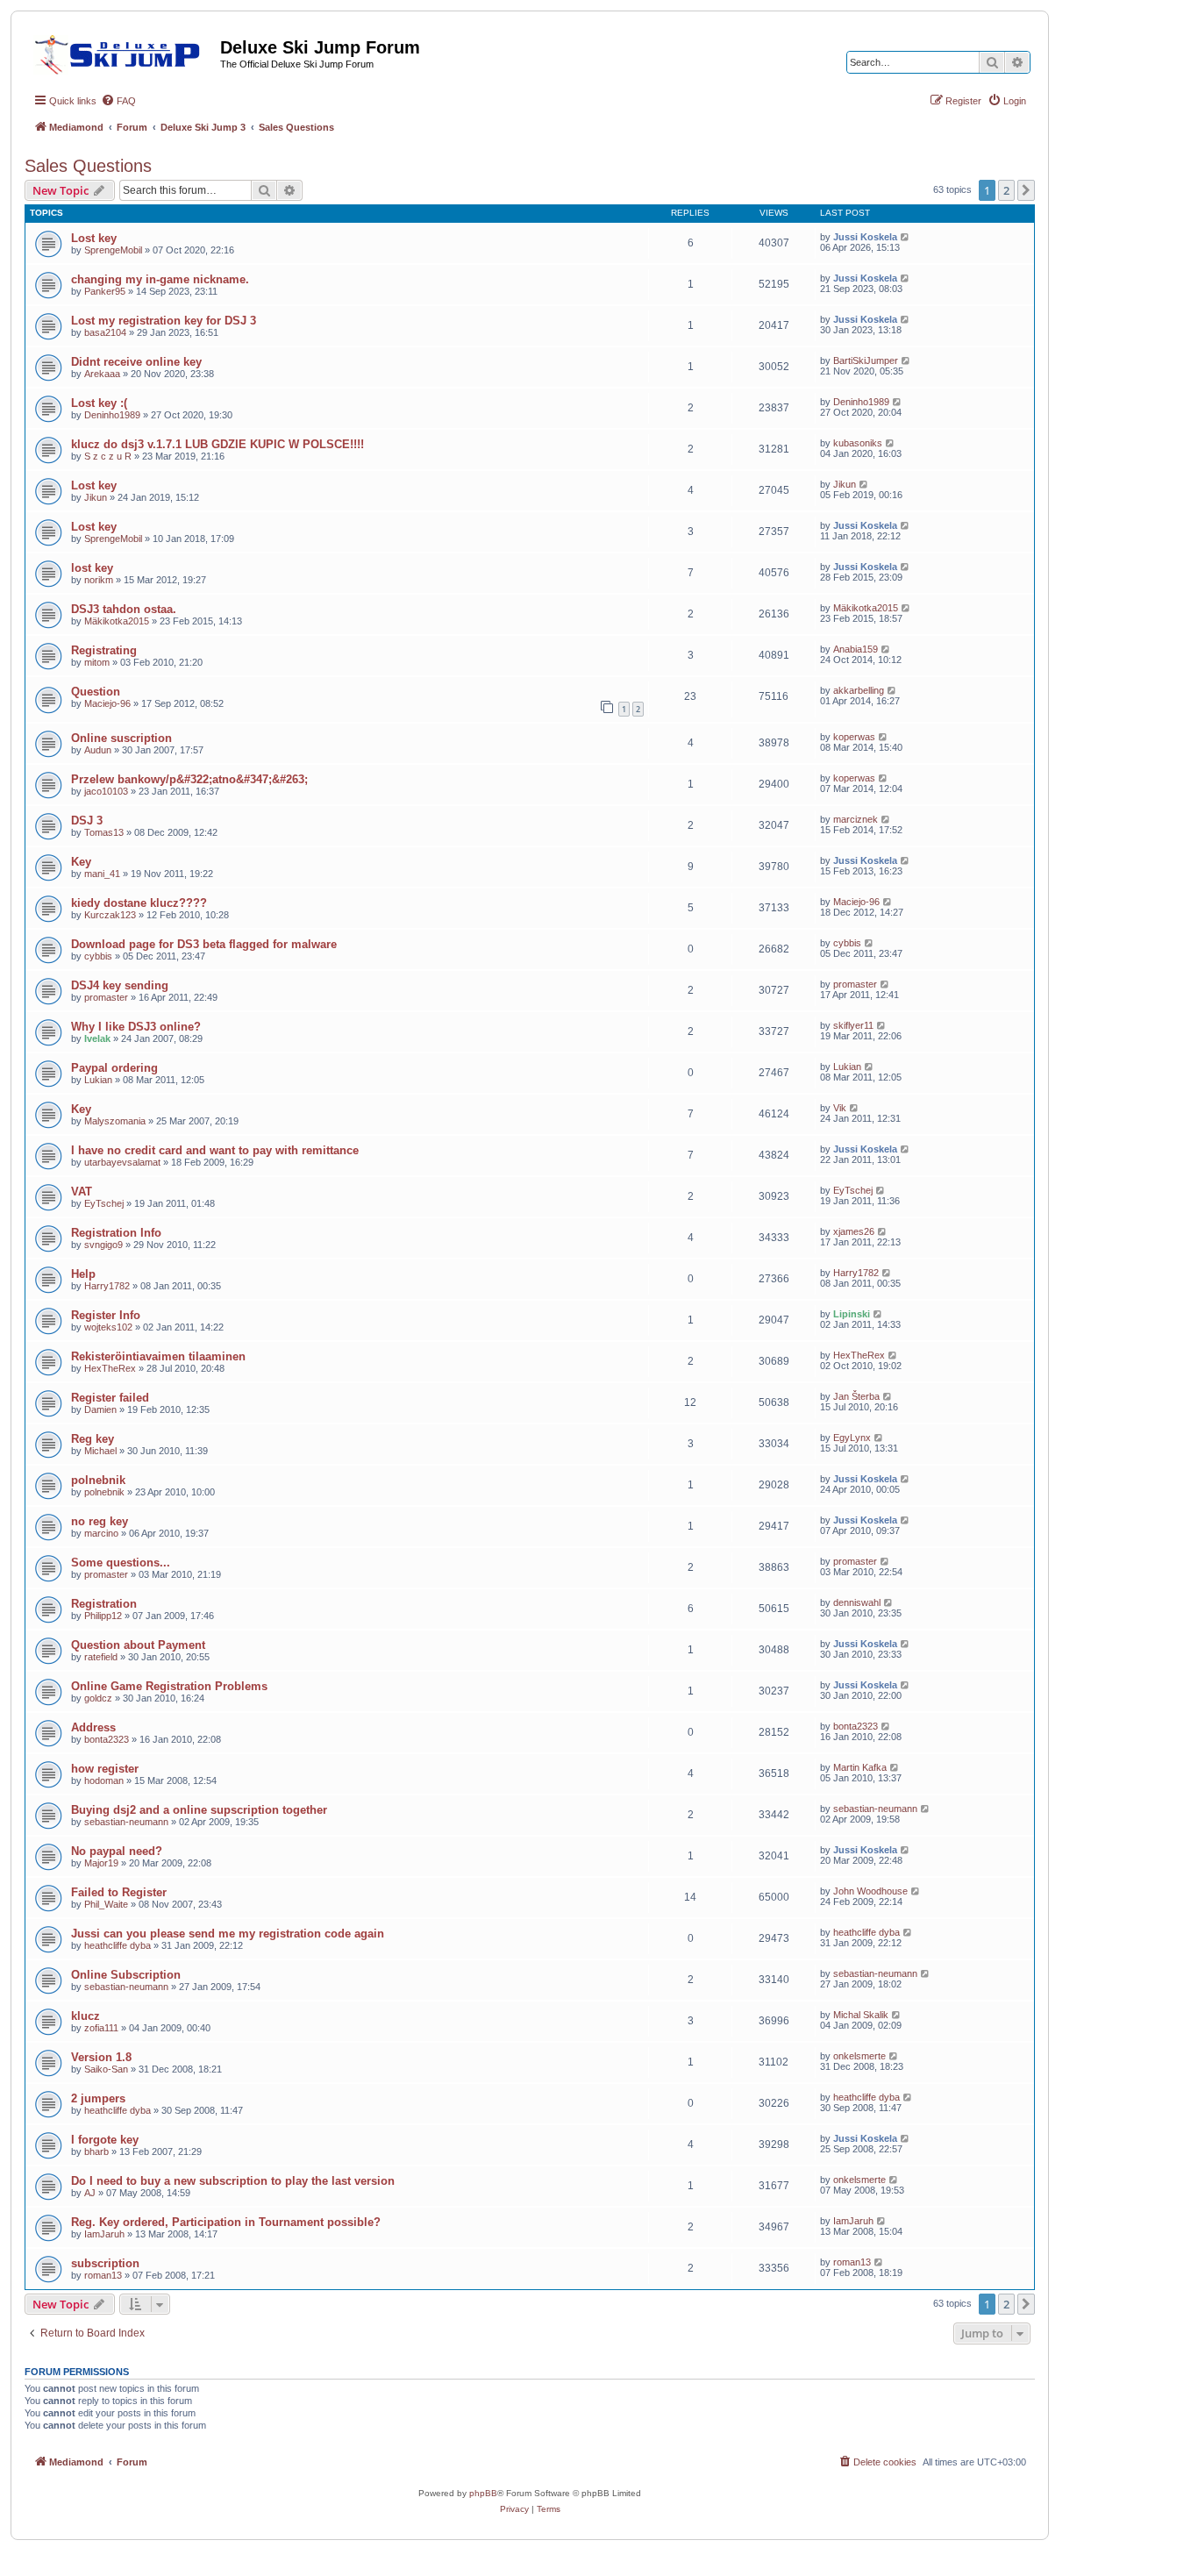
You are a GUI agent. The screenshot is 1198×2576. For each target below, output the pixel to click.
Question (96, 692)
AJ (90, 2193)
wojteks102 (108, 1327)
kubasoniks (858, 443)
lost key (92, 568)
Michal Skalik (861, 2015)
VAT (82, 1192)
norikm (99, 580)
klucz (86, 2016)
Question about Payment (138, 1645)
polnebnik (98, 1480)
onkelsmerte (859, 2056)
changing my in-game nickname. (160, 279)
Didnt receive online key (136, 362)
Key (81, 862)
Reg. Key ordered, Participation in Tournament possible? (226, 2222)
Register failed (110, 1398)
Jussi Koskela (865, 237)
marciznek (856, 819)
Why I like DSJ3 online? (136, 1027)
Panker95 (105, 291)
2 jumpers (98, 2098)
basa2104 (105, 332)
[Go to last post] (906, 237)
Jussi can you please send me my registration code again (228, 1934)
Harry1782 (107, 1286)
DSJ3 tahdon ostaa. (124, 609)
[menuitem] (118, 101)
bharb (96, 2151)
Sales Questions (88, 166)
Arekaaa (102, 374)
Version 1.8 (101, 2057)
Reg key (93, 1439)
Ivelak (97, 1038)
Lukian (98, 1080)
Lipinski (852, 1314)
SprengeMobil (113, 250)
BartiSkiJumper (866, 360)
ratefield (101, 1657)
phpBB (483, 2493)
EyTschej (104, 1203)
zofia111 (101, 2028)
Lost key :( (99, 403)
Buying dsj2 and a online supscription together (199, 1810)
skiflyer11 (853, 1025)
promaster (106, 997)
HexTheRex (110, 1368)
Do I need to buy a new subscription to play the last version (233, 2181)
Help (83, 1274)
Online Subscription (126, 1975)
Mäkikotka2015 (117, 621)
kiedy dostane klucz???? (139, 903)
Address (93, 1727)
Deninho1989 (112, 415)
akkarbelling (859, 690)
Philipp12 (103, 1616)
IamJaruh (104, 2234)
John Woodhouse (870, 1891)
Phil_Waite (106, 1904)
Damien (100, 1409)
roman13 (103, 2275)
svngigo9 (103, 1245)
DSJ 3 (87, 821)
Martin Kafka (860, 1767)
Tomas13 (104, 832)
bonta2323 (107, 1739)
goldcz (98, 1698)
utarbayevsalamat (122, 1162)
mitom (97, 662)
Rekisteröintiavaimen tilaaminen (158, 1356)
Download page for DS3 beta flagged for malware (204, 944)
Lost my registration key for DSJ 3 (164, 321)
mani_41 (102, 874)
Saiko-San (106, 2069)
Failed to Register (119, 1892)
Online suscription (121, 738)
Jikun (96, 497)
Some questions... (121, 1563)
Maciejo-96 (107, 703)
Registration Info (116, 1233)
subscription (105, 2263)
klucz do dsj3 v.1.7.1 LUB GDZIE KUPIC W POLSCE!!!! (217, 444)
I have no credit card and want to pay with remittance (215, 1150)
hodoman (104, 1780)
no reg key (100, 1521)
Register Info (106, 1315)
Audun (98, 750)
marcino (101, 1533)
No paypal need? (117, 1851)
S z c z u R (108, 456)
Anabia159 (856, 649)
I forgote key (105, 2140)
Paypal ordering (114, 1068)
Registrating (104, 650)
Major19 (101, 1863)
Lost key (94, 238)
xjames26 (854, 1231)
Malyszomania (115, 1121)
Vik (840, 1108)
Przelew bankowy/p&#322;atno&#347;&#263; (189, 779)
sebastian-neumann (126, 1822)
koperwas (854, 737)
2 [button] (1006, 190)
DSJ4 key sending (120, 985)
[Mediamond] (122, 52)
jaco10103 (106, 791)
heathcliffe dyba (118, 1945)
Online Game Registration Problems (169, 1686)
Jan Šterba (856, 1396)
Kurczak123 (110, 915)
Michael (100, 1451)
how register (105, 1769)
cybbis (98, 956)
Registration (104, 1604)
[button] (1026, 190)
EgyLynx (852, 1438)
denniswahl (857, 1602)
